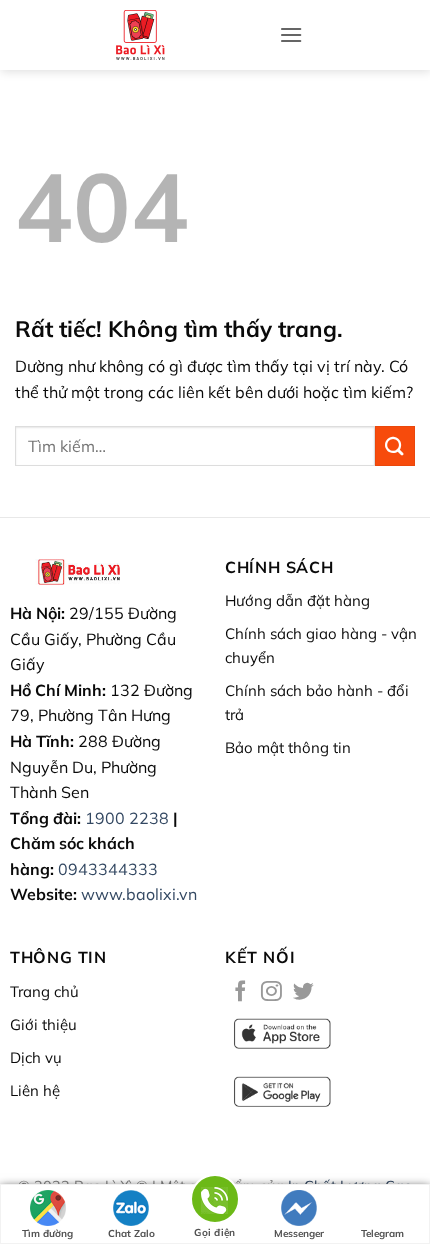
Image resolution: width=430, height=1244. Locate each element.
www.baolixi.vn (139, 894)
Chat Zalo (131, 1233)
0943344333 (108, 869)
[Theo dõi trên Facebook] (240, 992)
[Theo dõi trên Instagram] (271, 992)
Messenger (299, 1233)
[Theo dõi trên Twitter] (303, 992)
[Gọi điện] (215, 1202)
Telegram (382, 1233)
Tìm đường (47, 1233)
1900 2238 (127, 818)
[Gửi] (395, 445)
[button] (291, 34)
